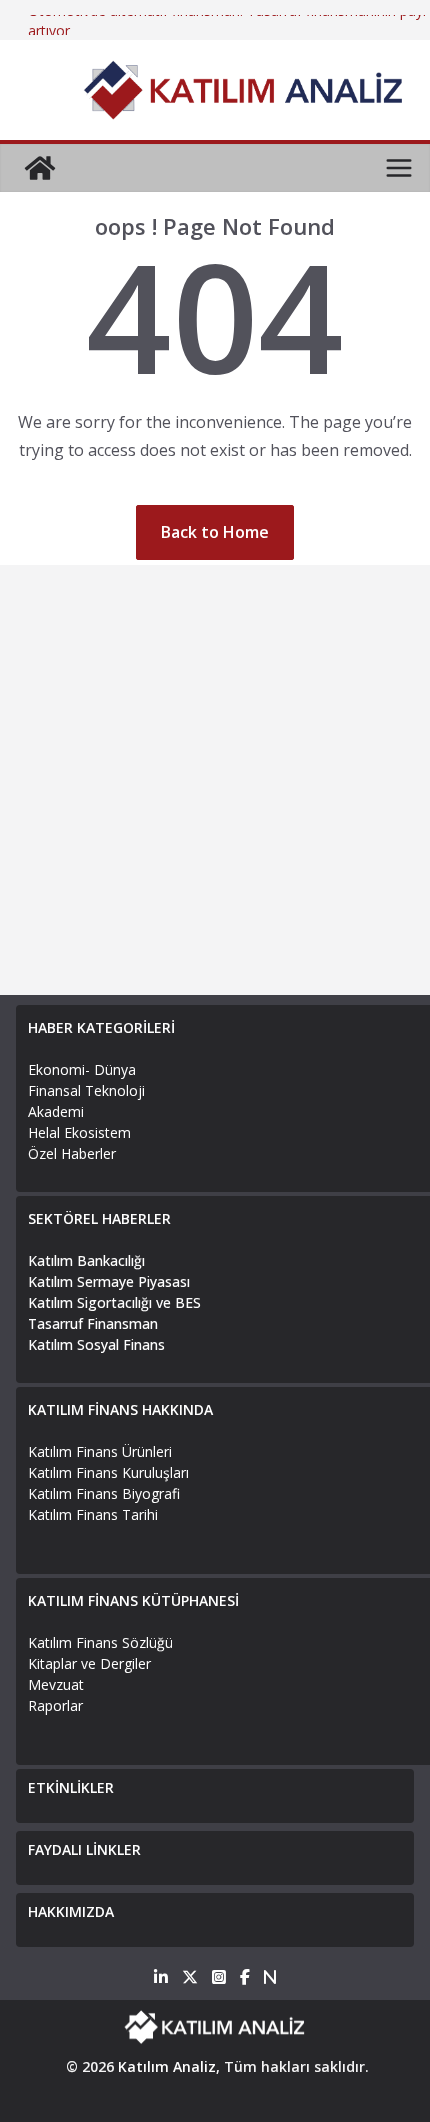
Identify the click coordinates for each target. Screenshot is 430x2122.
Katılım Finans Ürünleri (100, 1451)
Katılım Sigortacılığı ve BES (114, 1302)
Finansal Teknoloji (86, 1090)
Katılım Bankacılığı (86, 1260)
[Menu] (399, 168)
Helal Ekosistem (79, 1132)
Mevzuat (56, 1684)
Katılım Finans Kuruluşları (108, 1472)
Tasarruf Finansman (93, 1323)
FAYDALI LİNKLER (84, 1849)
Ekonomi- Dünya (82, 1069)
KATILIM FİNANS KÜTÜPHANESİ (133, 1600)
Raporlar (55, 1705)
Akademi (56, 1111)
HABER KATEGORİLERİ (101, 1027)
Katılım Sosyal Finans (96, 1344)
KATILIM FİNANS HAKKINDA (120, 1409)
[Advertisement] (215, 780)
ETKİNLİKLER (71, 1787)
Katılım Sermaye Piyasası (109, 1281)
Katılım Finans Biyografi (104, 1493)
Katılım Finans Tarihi (93, 1514)
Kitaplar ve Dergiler (89, 1663)
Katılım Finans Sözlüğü (100, 1642)
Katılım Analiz (167, 2066)
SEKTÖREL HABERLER (99, 1218)
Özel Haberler (72, 1153)
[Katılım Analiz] (40, 168)
